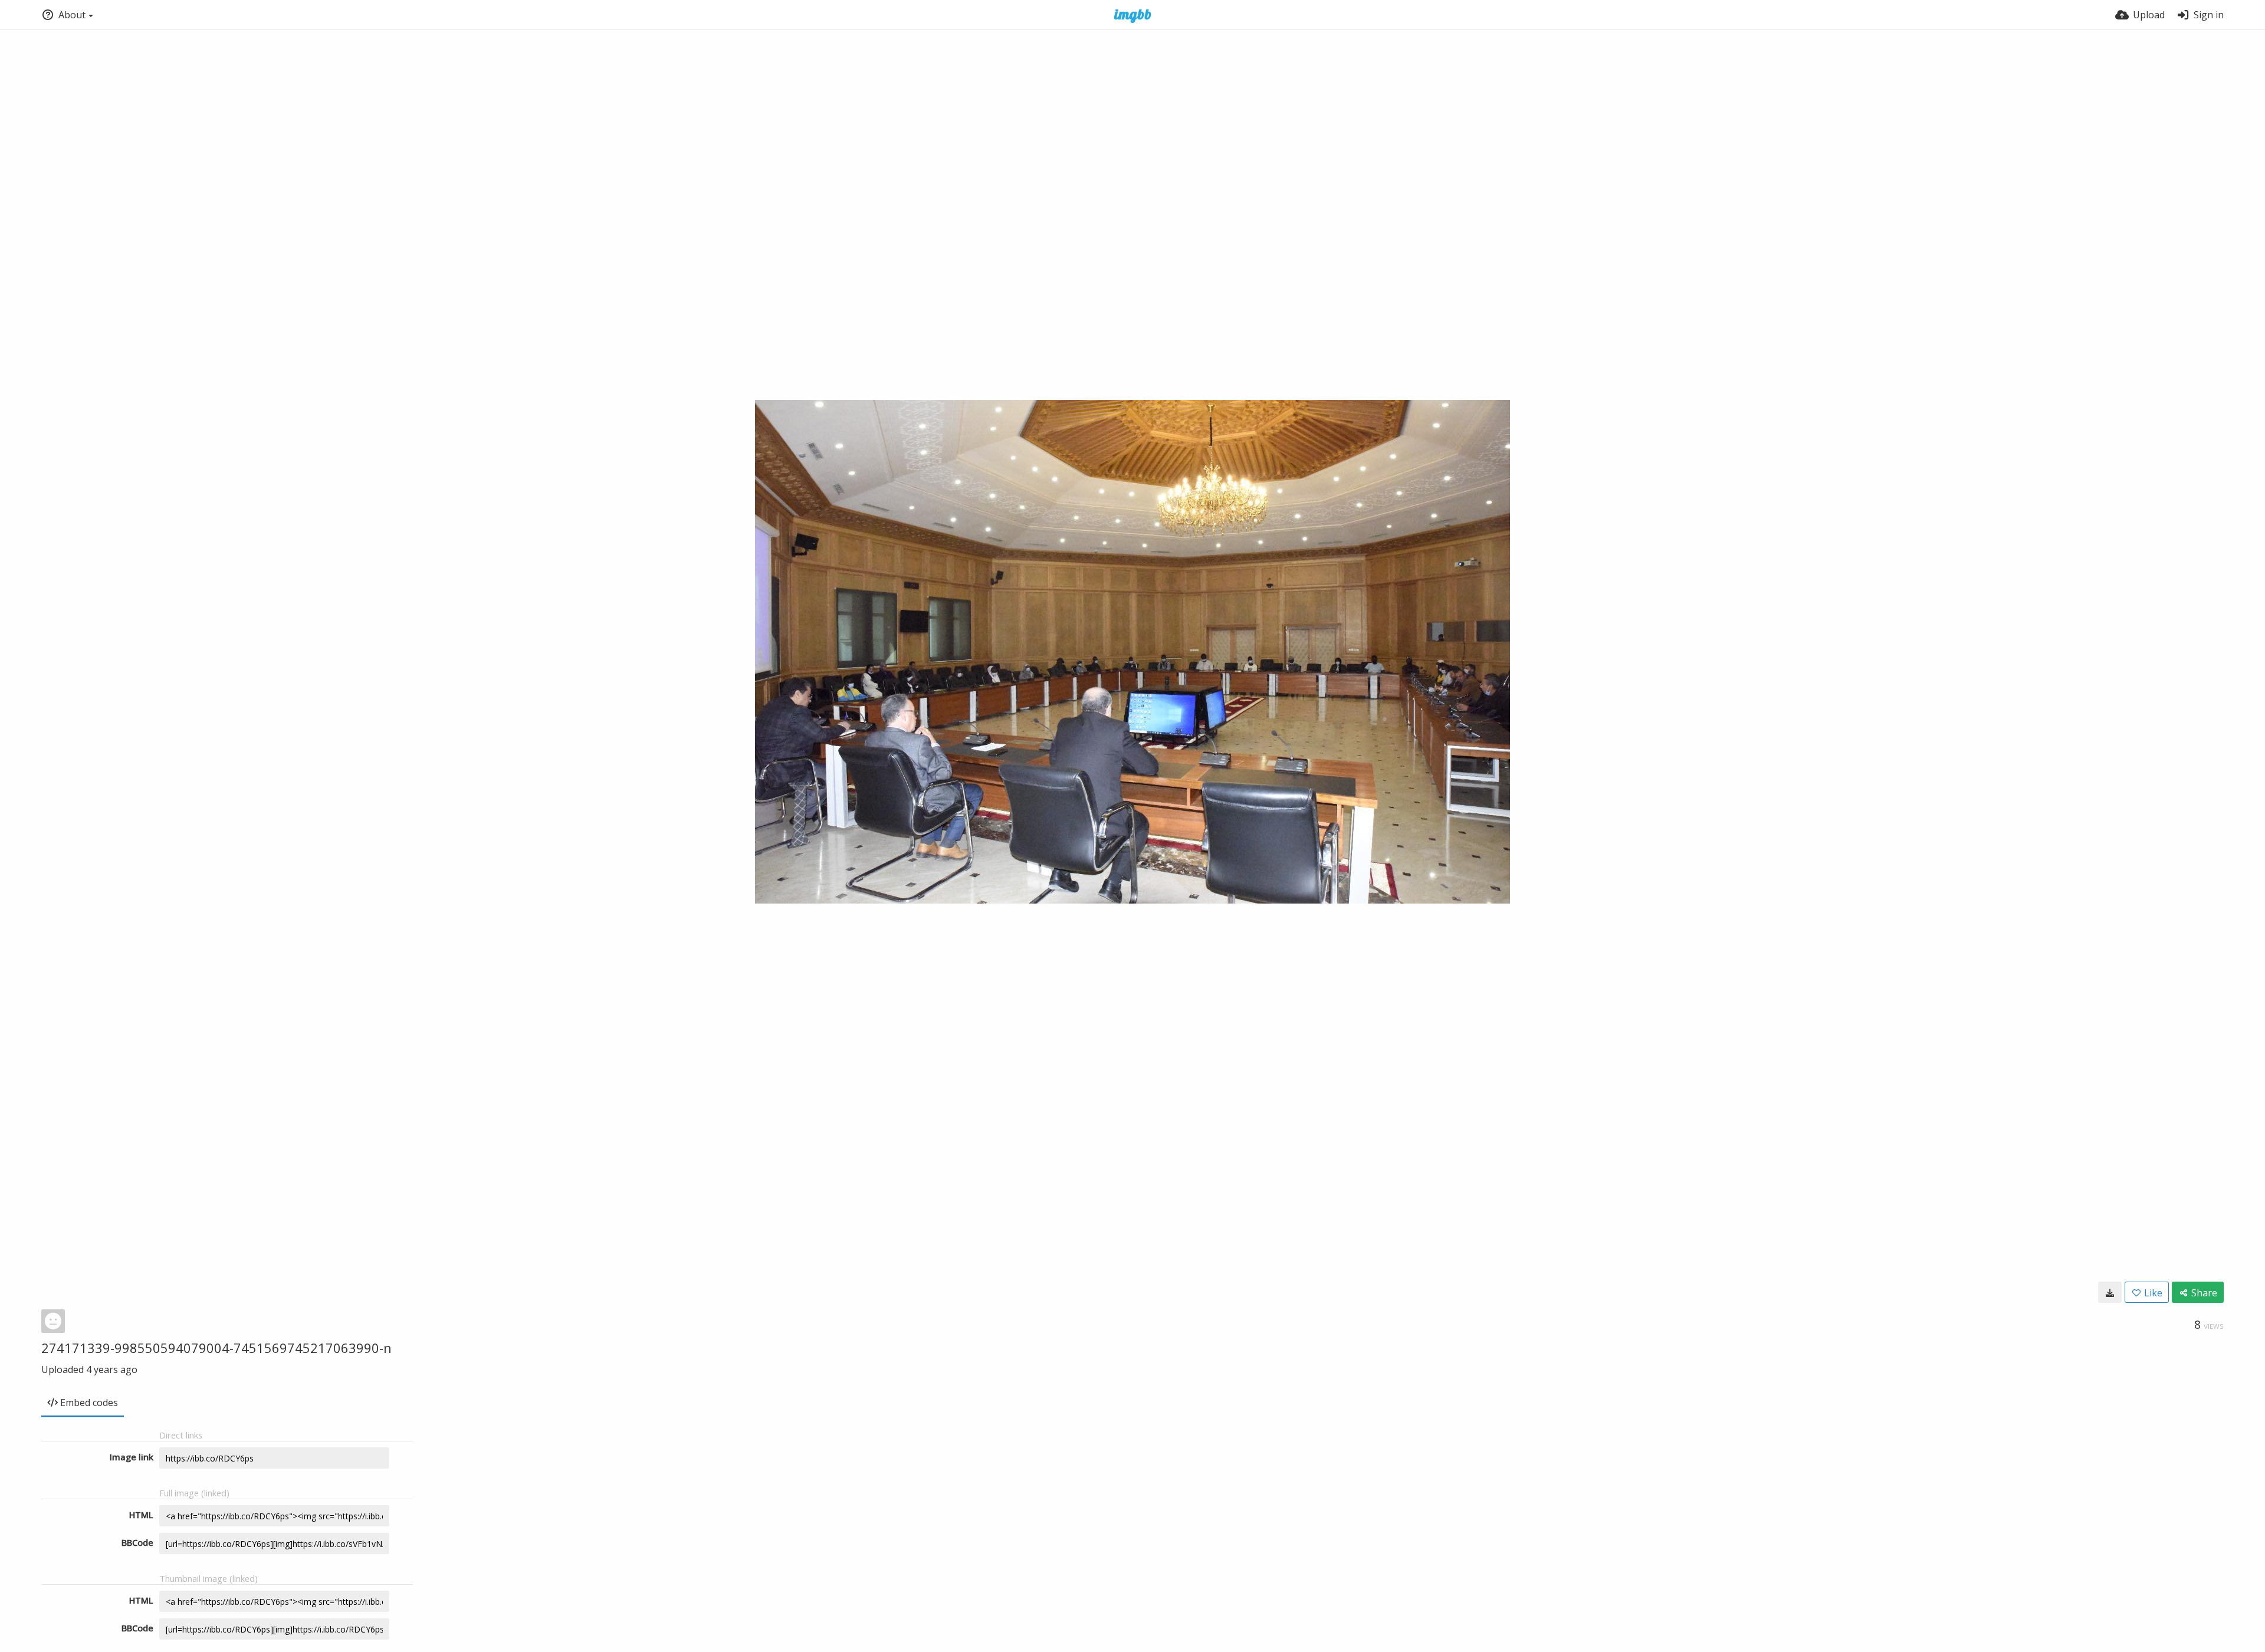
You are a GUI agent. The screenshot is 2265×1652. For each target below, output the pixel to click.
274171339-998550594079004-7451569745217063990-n (216, 1348)
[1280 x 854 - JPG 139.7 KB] (2110, 1292)
